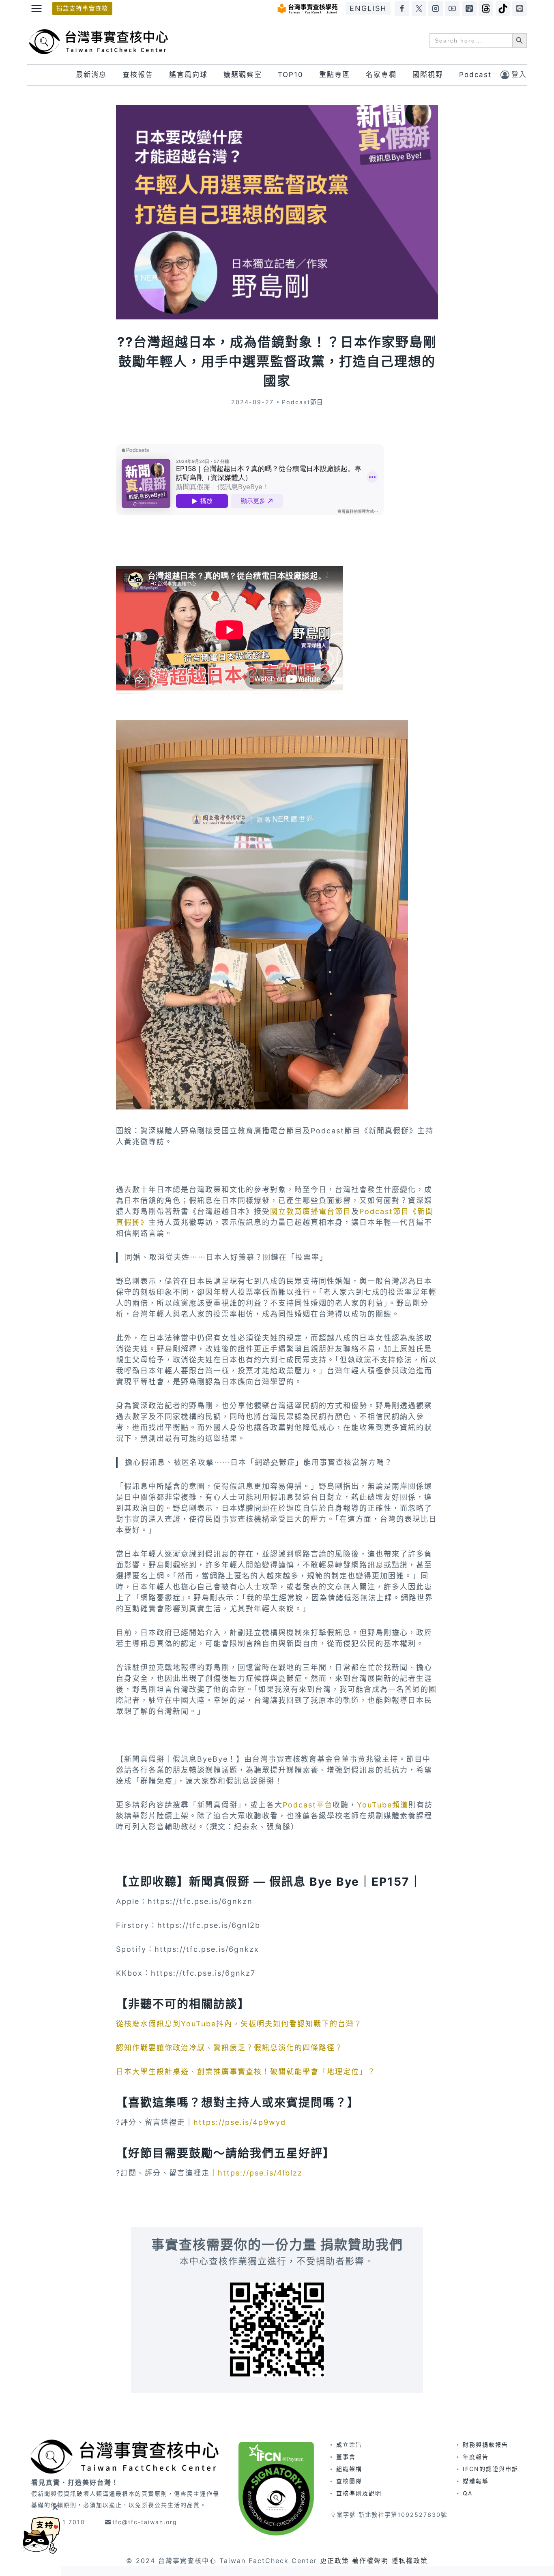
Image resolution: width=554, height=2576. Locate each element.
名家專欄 (381, 75)
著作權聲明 (370, 2561)
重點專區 (335, 75)
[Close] (55, 2507)
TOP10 (291, 75)
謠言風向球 (188, 75)
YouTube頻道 (383, 1805)
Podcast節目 (303, 402)
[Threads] (486, 9)
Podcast (475, 75)
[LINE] (520, 9)
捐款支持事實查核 (82, 8)
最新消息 (91, 75)
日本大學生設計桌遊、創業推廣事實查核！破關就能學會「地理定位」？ (246, 2072)
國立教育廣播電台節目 (311, 1211)
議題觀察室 (243, 75)
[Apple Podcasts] (469, 9)
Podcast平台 (308, 1805)
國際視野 (428, 75)
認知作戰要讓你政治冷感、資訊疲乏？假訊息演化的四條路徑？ (230, 2048)
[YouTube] (452, 9)
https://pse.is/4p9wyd (240, 2122)
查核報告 (138, 75)
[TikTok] (503, 9)
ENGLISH (368, 8)
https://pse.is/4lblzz (260, 2173)
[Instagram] (436, 9)
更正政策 (335, 2561)
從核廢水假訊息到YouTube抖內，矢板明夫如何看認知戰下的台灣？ (239, 2024)
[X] (419, 9)
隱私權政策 (410, 2561)
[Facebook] (402, 9)
